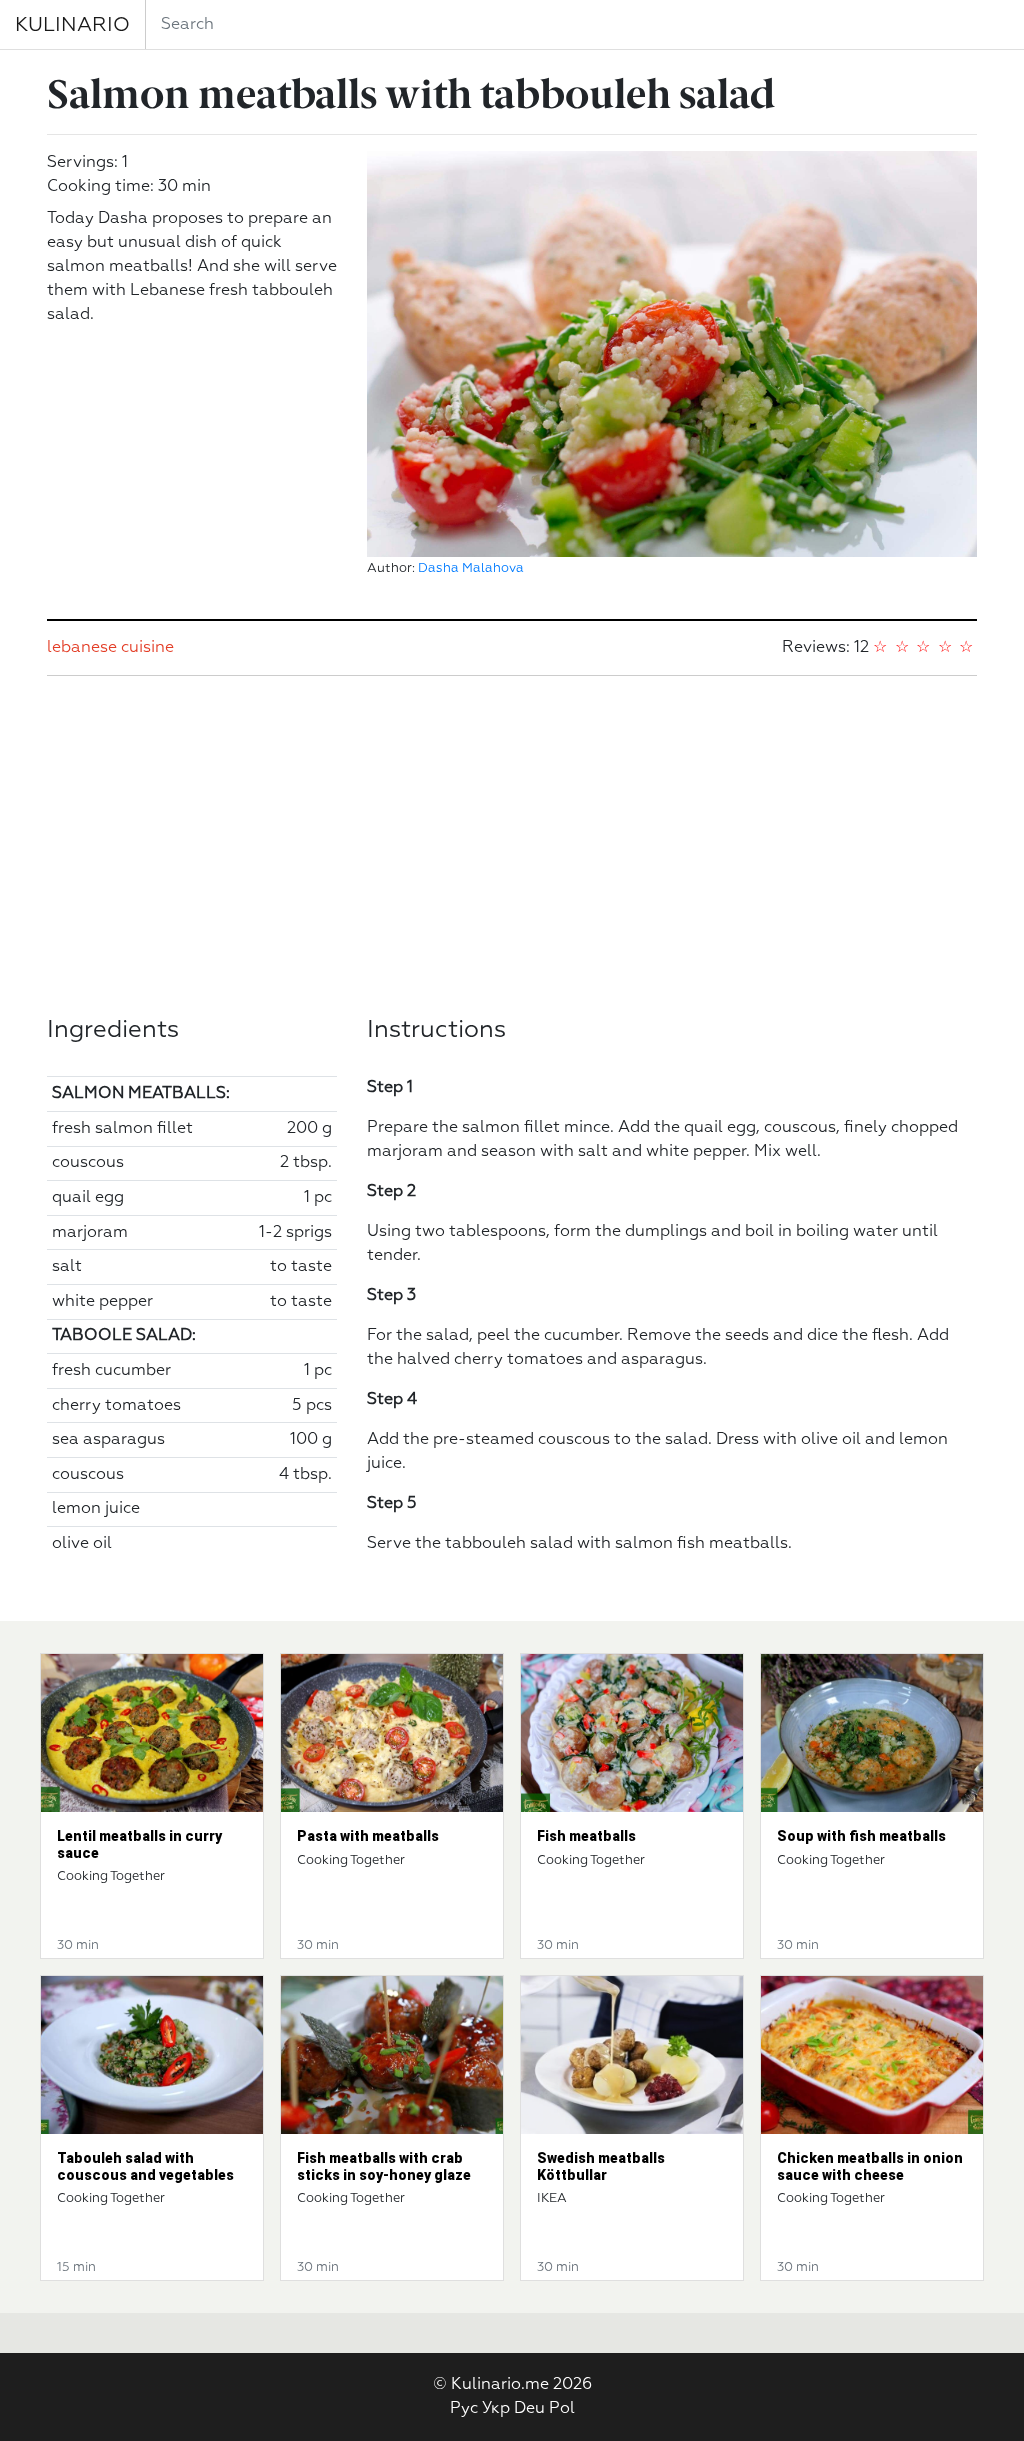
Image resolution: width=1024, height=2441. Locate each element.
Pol (562, 2409)
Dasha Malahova (471, 568)
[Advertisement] (512, 846)
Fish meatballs (586, 1836)
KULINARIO (72, 25)
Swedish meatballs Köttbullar (601, 2166)
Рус (464, 2409)
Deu (529, 2409)
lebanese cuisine (110, 648)
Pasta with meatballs (368, 1836)
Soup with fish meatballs (861, 1836)
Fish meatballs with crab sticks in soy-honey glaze (384, 2166)
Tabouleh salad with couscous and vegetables (145, 2166)
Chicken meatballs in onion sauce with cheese (870, 2166)
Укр (496, 2409)
